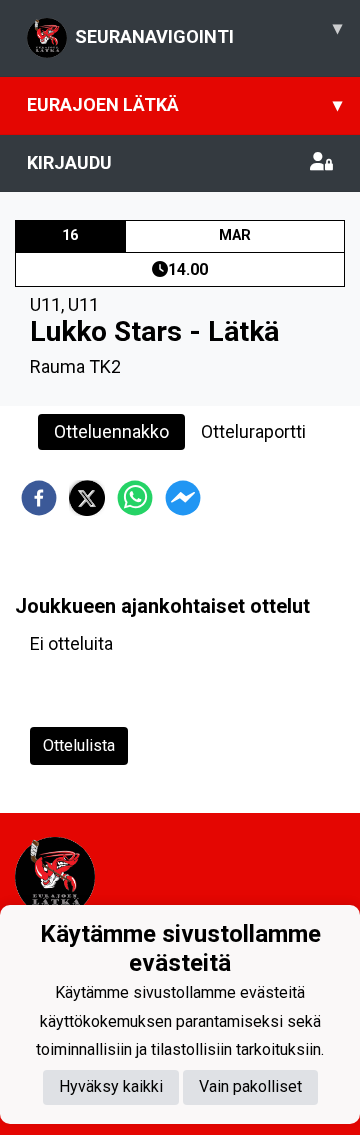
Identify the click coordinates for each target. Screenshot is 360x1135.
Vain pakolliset (250, 1086)
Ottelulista (79, 745)
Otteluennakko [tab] (111, 431)
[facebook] (39, 498)
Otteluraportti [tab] (253, 431)
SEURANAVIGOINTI (208, 32)
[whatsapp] (135, 498)
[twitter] (87, 498)
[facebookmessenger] (183, 498)
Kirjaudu (69, 162)
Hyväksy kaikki (111, 1086)
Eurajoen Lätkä (184, 104)
